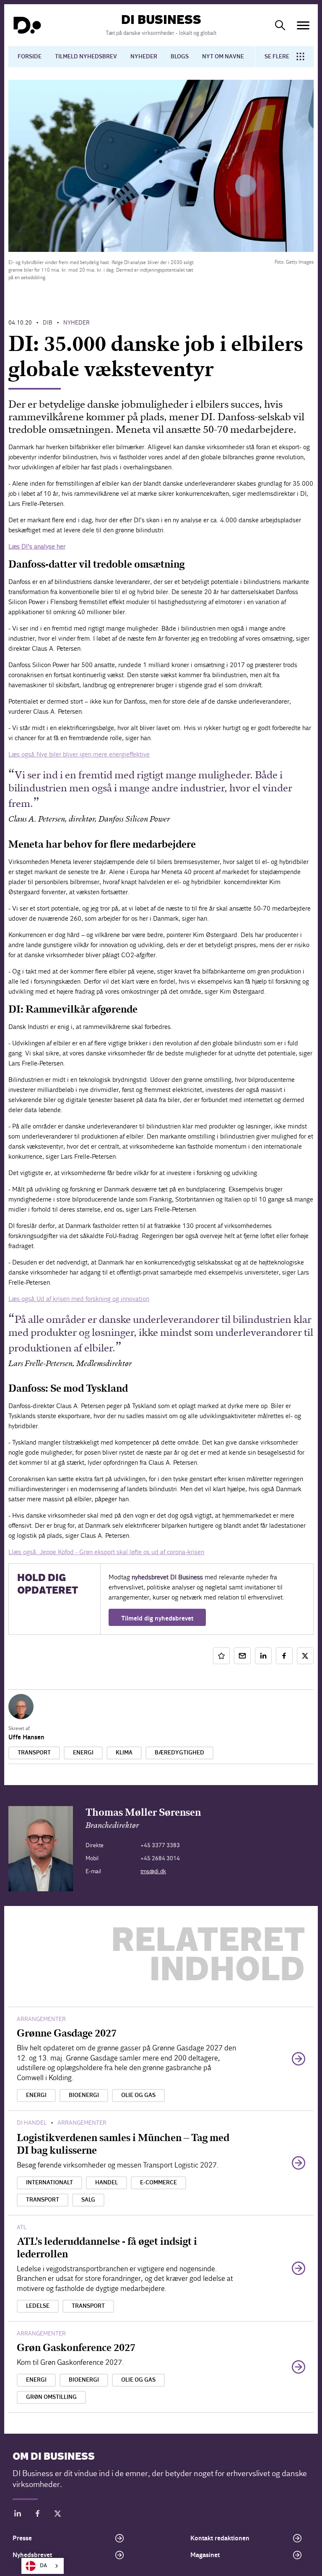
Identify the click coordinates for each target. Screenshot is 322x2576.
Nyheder (144, 57)
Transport (34, 1753)
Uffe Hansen (26, 1737)
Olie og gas (138, 2095)
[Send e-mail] (242, 1656)
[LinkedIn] (18, 2515)
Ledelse (38, 2306)
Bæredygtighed (179, 1753)
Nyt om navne (223, 57)
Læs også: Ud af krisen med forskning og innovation (79, 1299)
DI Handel (32, 2123)
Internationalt (49, 2183)
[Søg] (280, 25)
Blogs (180, 57)
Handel (106, 2183)
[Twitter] (58, 2515)
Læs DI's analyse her (37, 546)
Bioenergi (84, 2095)
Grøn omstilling (51, 2397)
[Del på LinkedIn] (263, 1656)
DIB (48, 323)
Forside (30, 57)
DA (43, 2566)
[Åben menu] (303, 25)
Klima (124, 1753)
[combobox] (43, 2566)
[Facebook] (38, 2515)
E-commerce (158, 2183)
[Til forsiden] (27, 25)
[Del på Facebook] (284, 1656)
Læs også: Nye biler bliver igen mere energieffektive (79, 754)
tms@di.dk (153, 1871)
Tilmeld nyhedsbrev (86, 57)
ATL (22, 2227)
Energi (83, 1753)
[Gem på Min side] (221, 1656)
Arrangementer (41, 2019)
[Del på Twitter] (305, 1656)
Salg (88, 2200)
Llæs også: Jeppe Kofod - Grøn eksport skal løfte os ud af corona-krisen (106, 1552)
